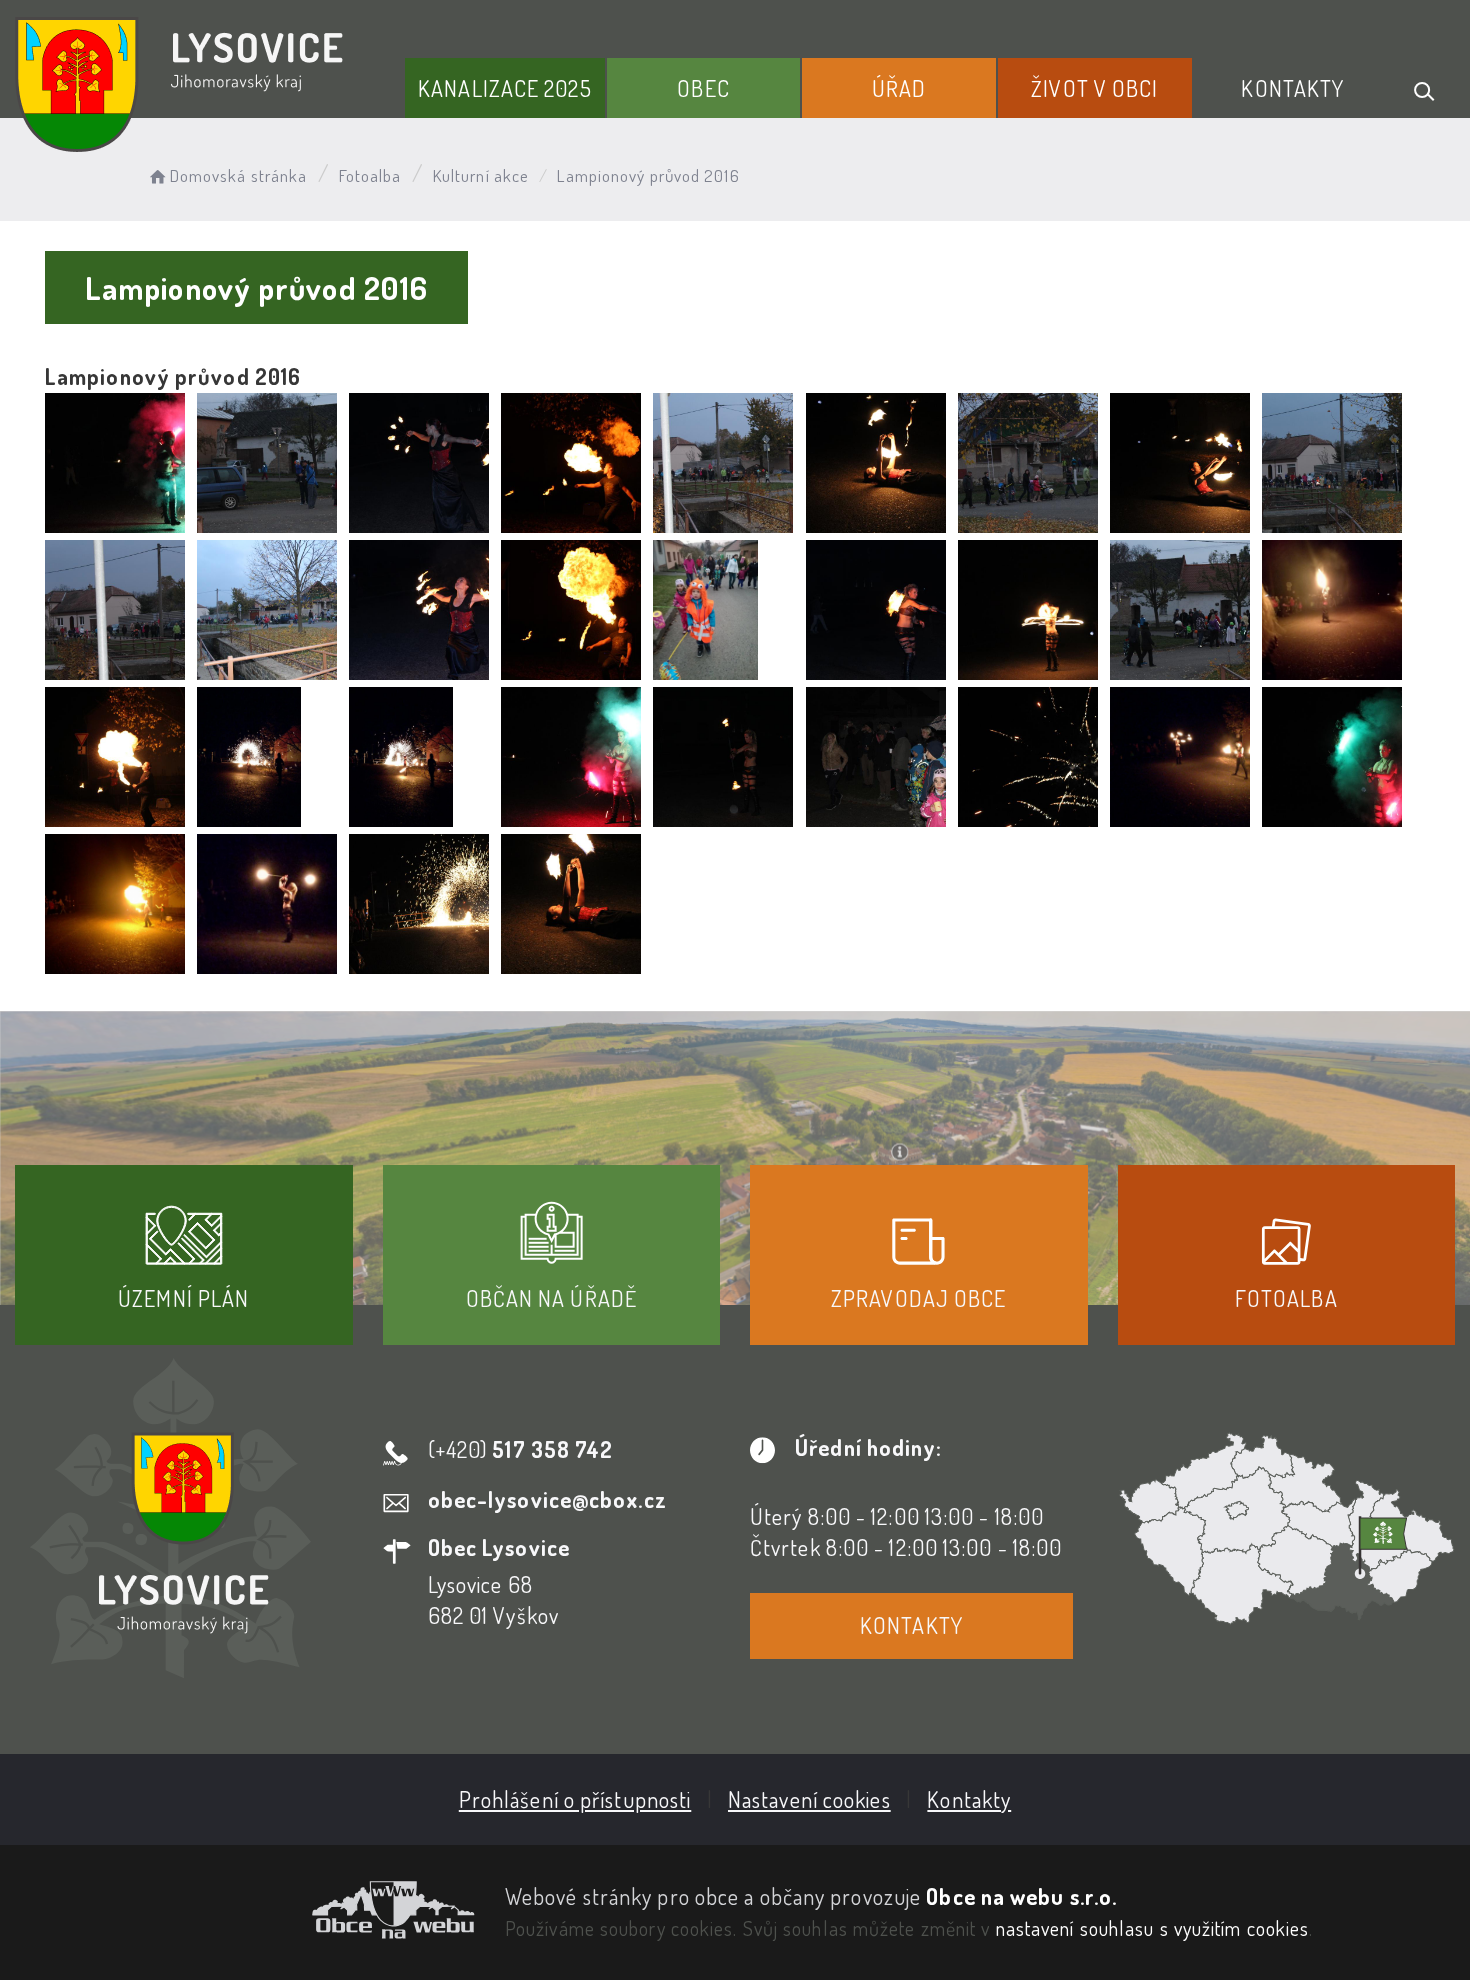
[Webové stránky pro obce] (245, 1910)
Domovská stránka (238, 175)
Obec (703, 88)
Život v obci (1094, 88)
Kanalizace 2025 (505, 88)
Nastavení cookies (809, 1799)
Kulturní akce (481, 175)
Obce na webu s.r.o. (1021, 1896)
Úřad (899, 88)
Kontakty (1292, 88)
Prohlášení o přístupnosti (575, 1799)
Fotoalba (370, 175)
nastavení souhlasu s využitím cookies (1153, 1928)
